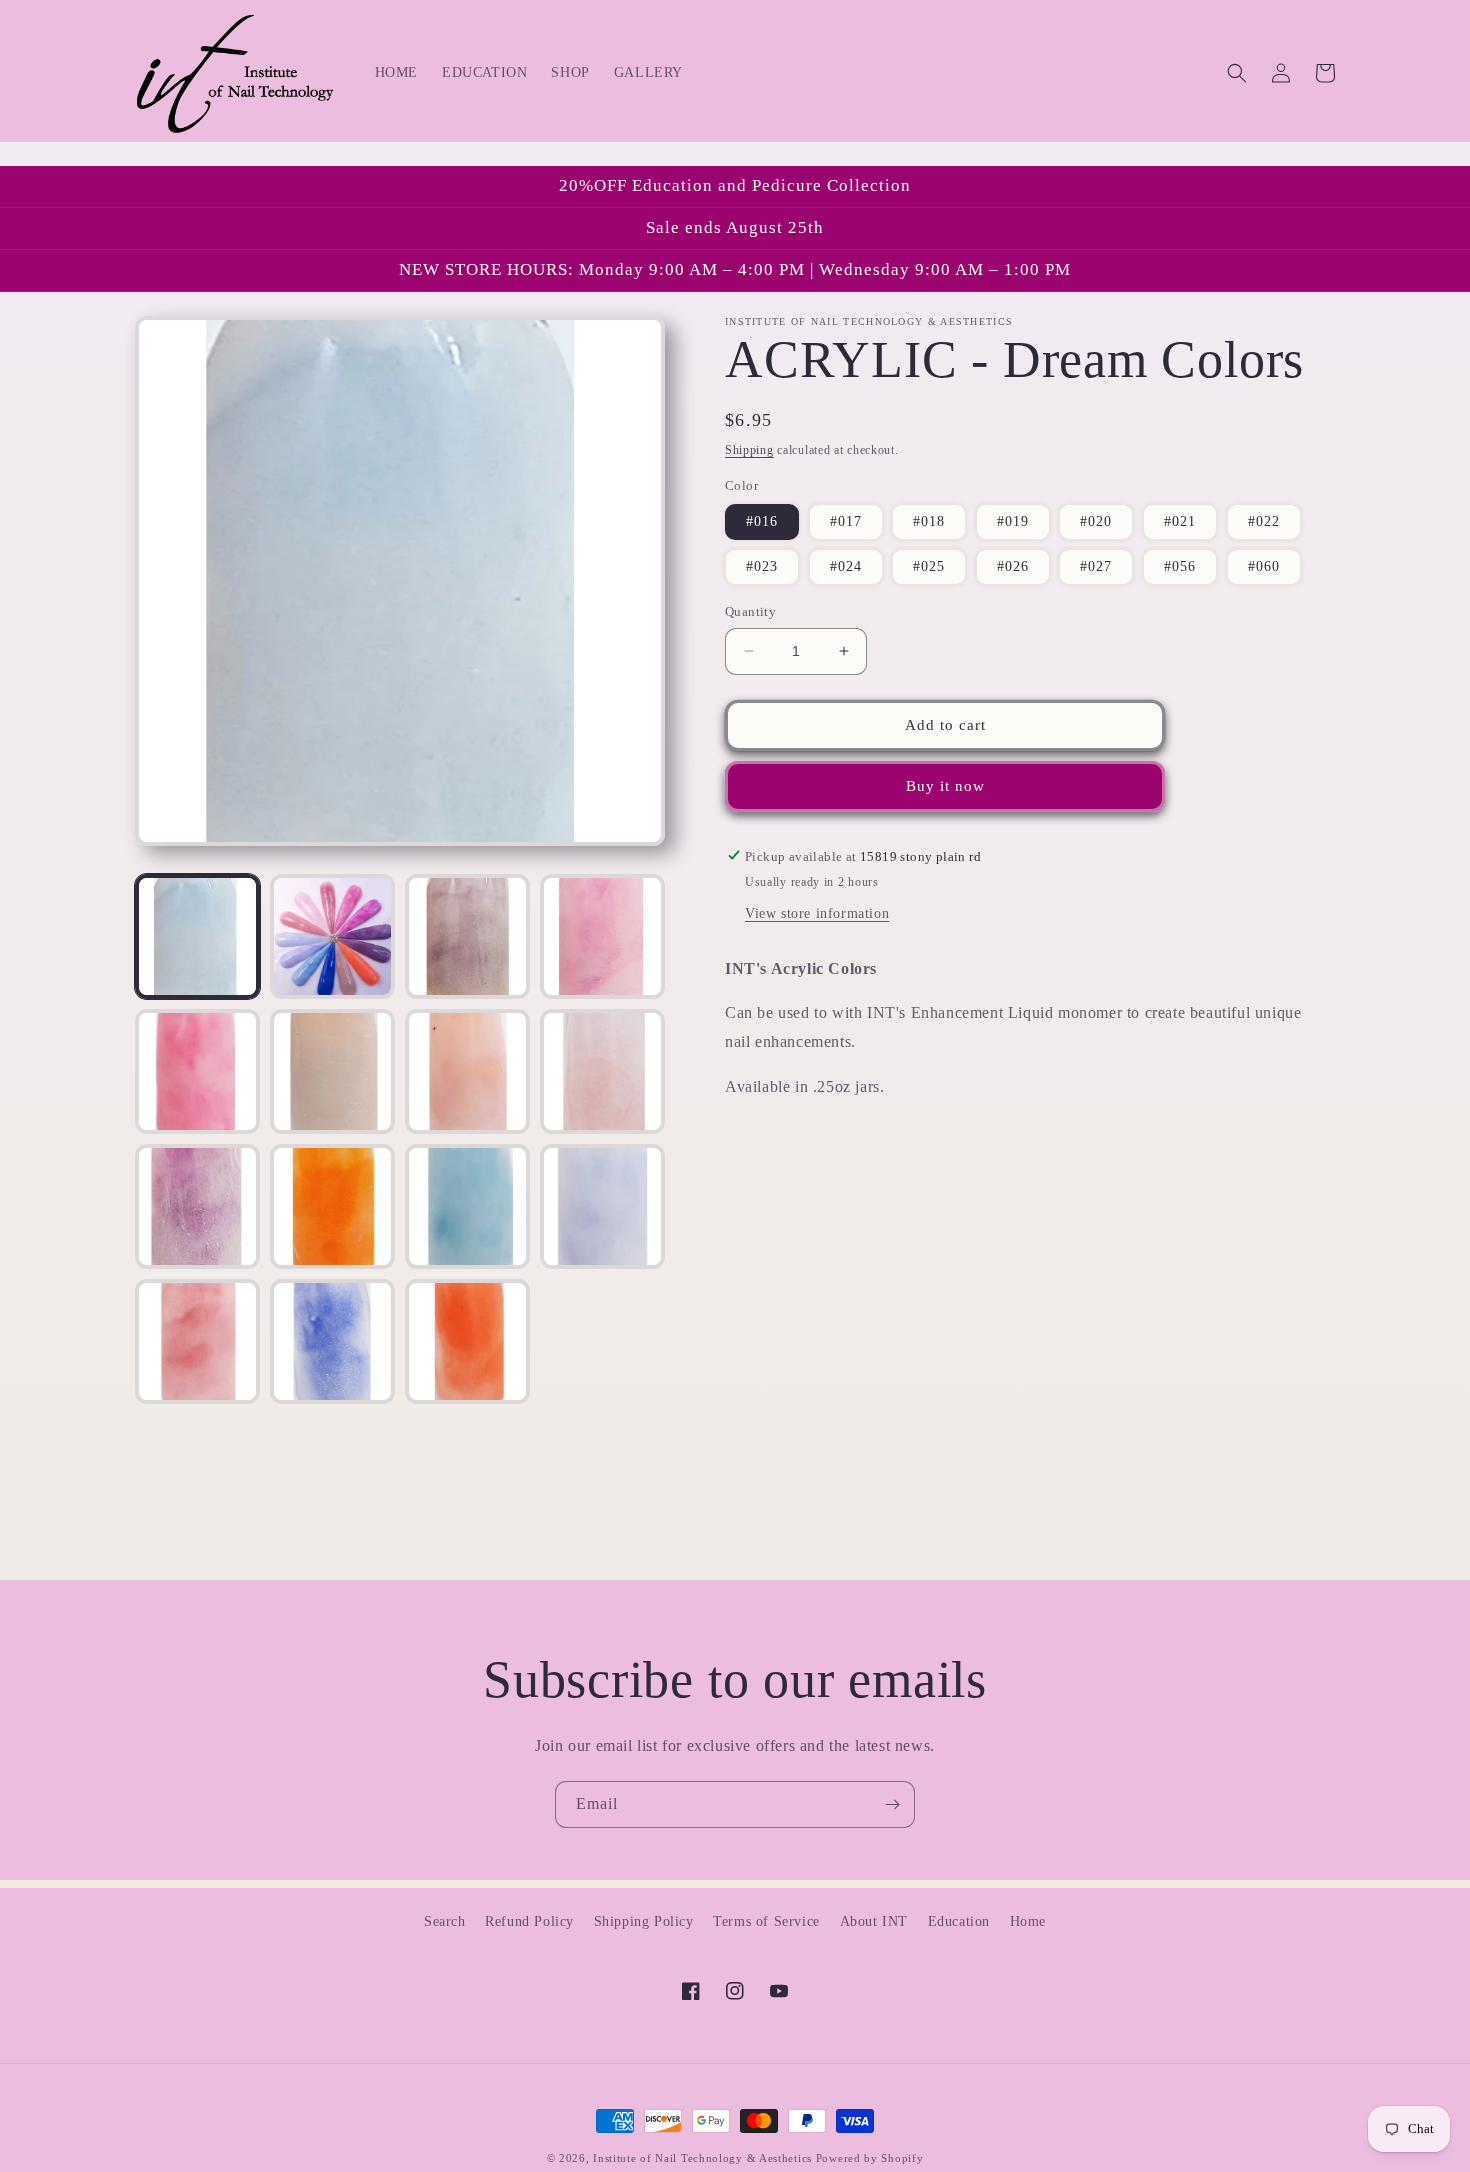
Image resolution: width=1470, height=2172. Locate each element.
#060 (1264, 566)
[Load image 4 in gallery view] (602, 936)
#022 (1264, 521)
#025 (929, 566)
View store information (817, 912)
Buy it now (945, 786)
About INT (874, 1921)
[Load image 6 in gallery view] (332, 1071)
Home (1028, 1921)
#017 (846, 521)
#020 (1096, 521)
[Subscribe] (892, 1804)
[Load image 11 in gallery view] (467, 1206)
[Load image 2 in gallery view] (332, 936)
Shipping (749, 450)
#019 (1013, 521)
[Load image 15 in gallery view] (467, 1341)
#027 (1096, 566)
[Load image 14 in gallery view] (332, 1341)
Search (445, 1921)
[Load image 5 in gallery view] (197, 1071)
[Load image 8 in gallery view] (602, 1071)
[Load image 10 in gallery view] (332, 1206)
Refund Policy (529, 1921)
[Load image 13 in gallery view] (197, 1341)
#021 (1180, 521)
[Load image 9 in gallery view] (197, 1206)
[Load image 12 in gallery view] (602, 1206)
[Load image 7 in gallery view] (467, 1071)
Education (959, 1921)
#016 (762, 521)
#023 (762, 566)
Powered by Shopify (870, 2158)
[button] (1237, 73)
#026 (1013, 566)
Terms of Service (766, 1921)
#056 (1180, 566)
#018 (929, 521)
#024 (846, 566)
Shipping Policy (644, 1921)
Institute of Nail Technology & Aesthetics (702, 2158)
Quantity (750, 611)
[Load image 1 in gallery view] (197, 936)
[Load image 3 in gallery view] (467, 936)
